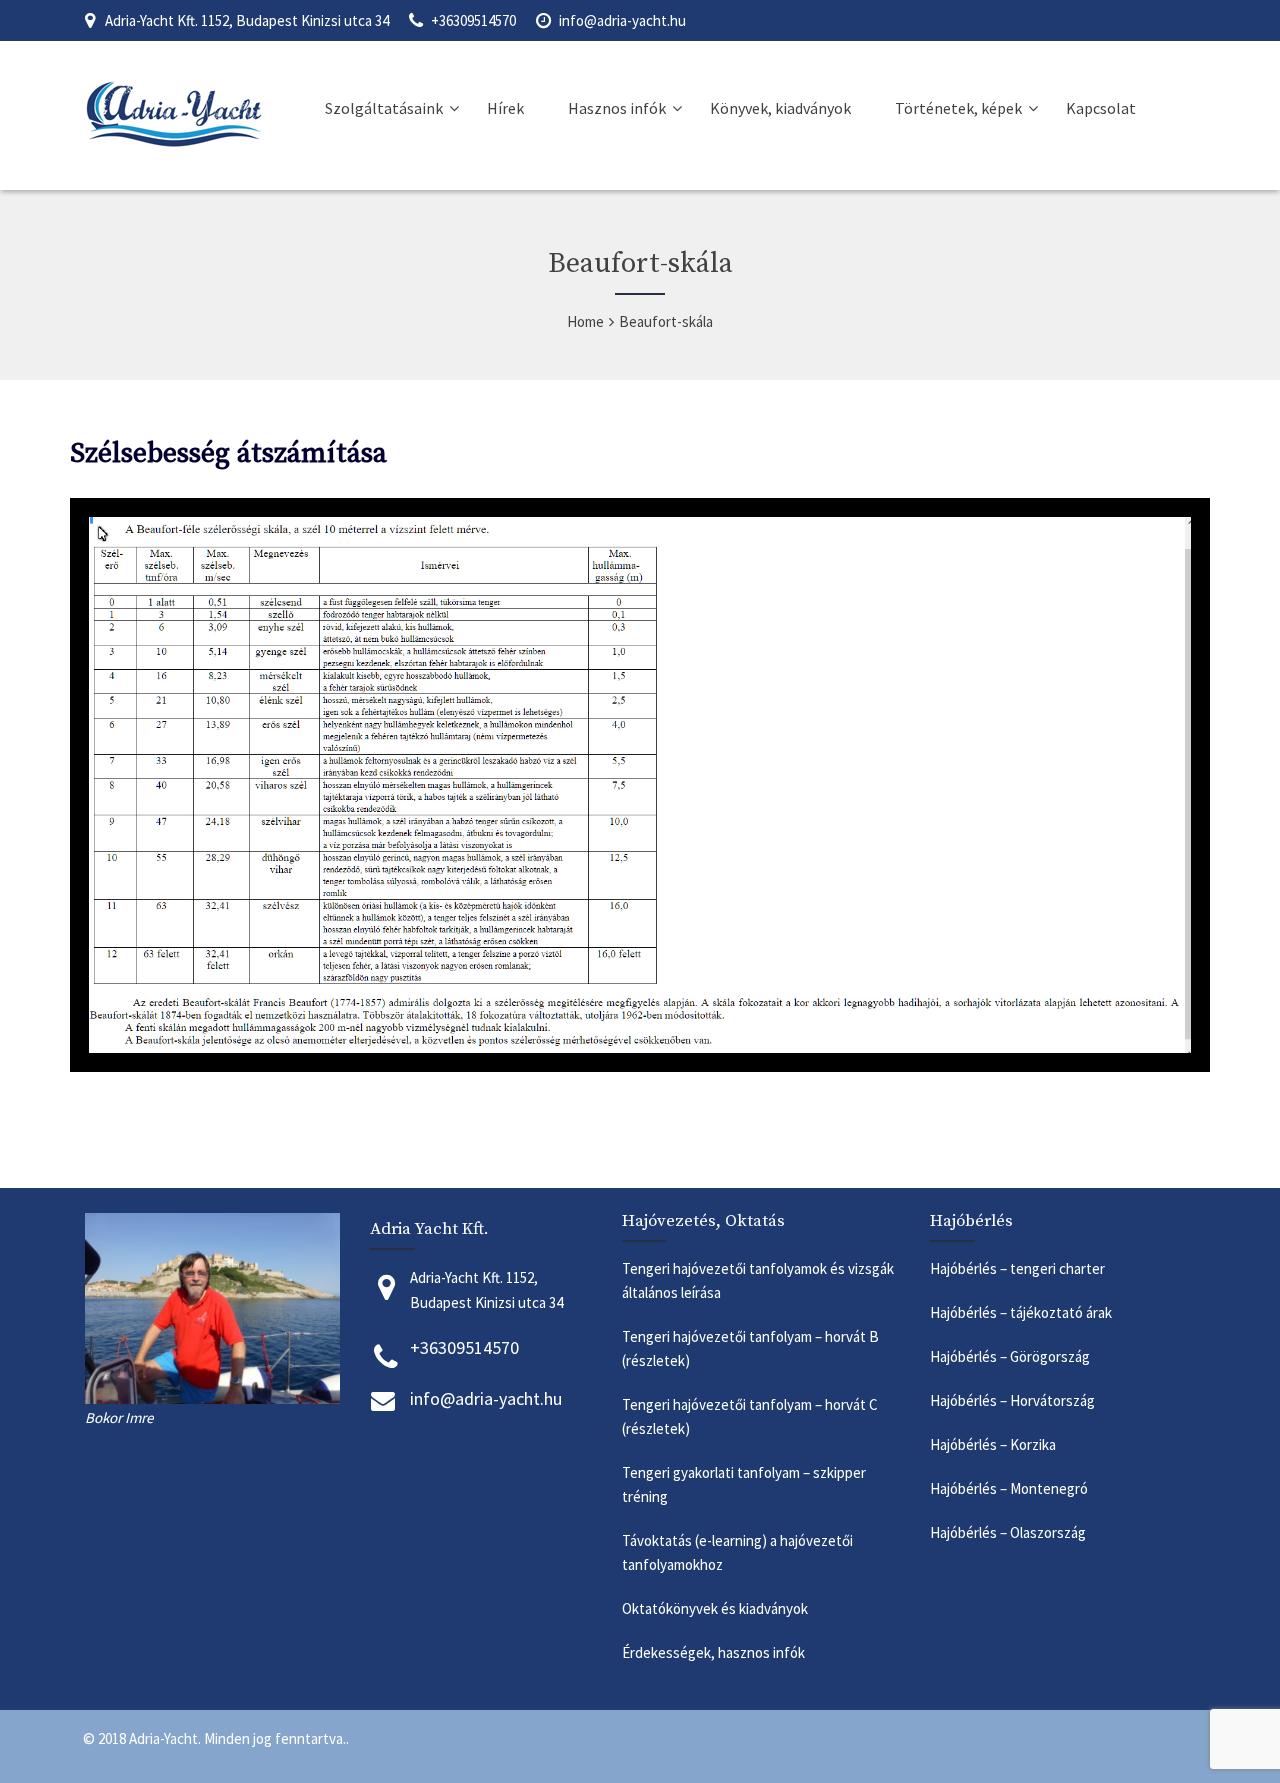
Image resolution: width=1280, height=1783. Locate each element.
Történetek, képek (958, 108)
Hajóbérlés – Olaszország (1009, 1532)
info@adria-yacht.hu (622, 20)
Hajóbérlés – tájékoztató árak (1021, 1312)
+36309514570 (473, 20)
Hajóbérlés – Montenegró (1012, 1488)
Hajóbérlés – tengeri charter (1017, 1268)
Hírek (505, 108)
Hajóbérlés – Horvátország (1014, 1400)
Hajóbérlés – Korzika (993, 1444)
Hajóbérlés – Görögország (1011, 1356)
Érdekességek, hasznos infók (715, 1652)
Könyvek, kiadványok (780, 108)
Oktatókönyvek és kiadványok (715, 1608)
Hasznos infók (617, 108)
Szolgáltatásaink (384, 108)
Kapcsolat (1101, 108)
